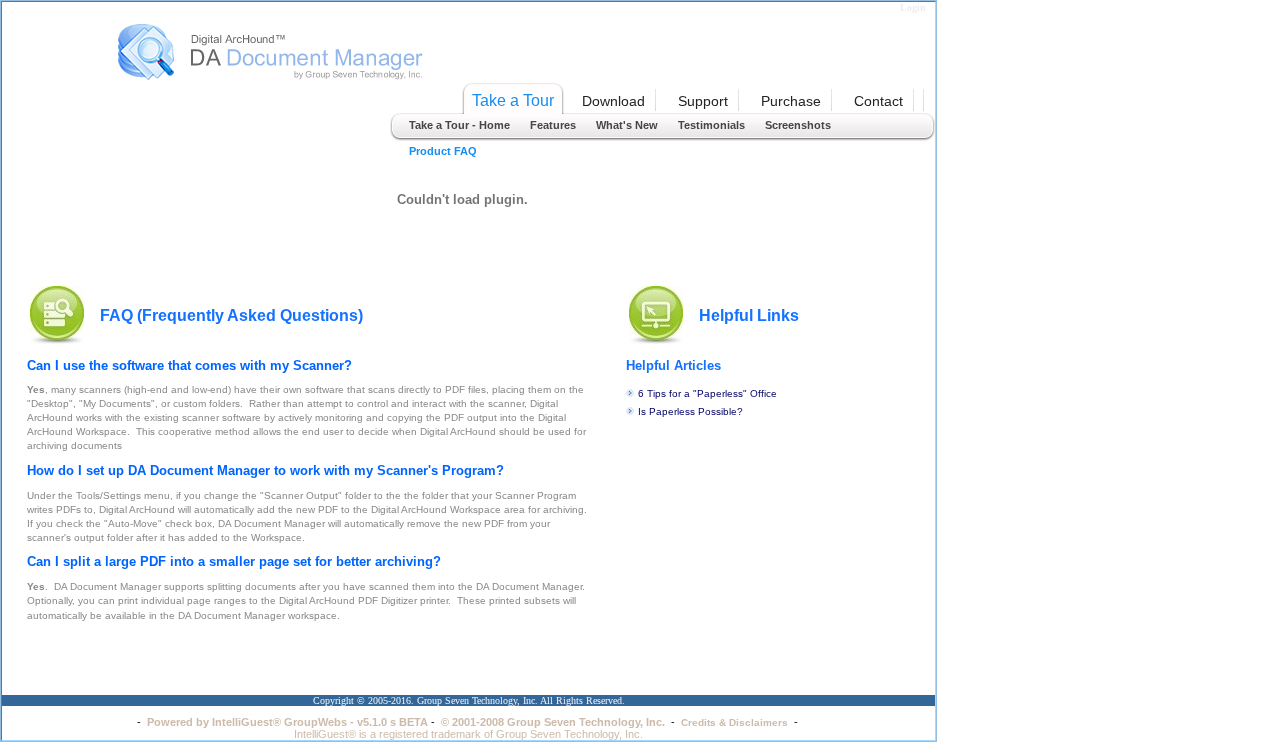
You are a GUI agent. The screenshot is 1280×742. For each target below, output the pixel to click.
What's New (627, 125)
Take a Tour (513, 100)
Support (703, 101)
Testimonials (711, 125)
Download (613, 101)
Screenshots (798, 125)
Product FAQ (443, 151)
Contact (878, 101)
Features (553, 125)
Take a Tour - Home (459, 125)
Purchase (791, 101)
